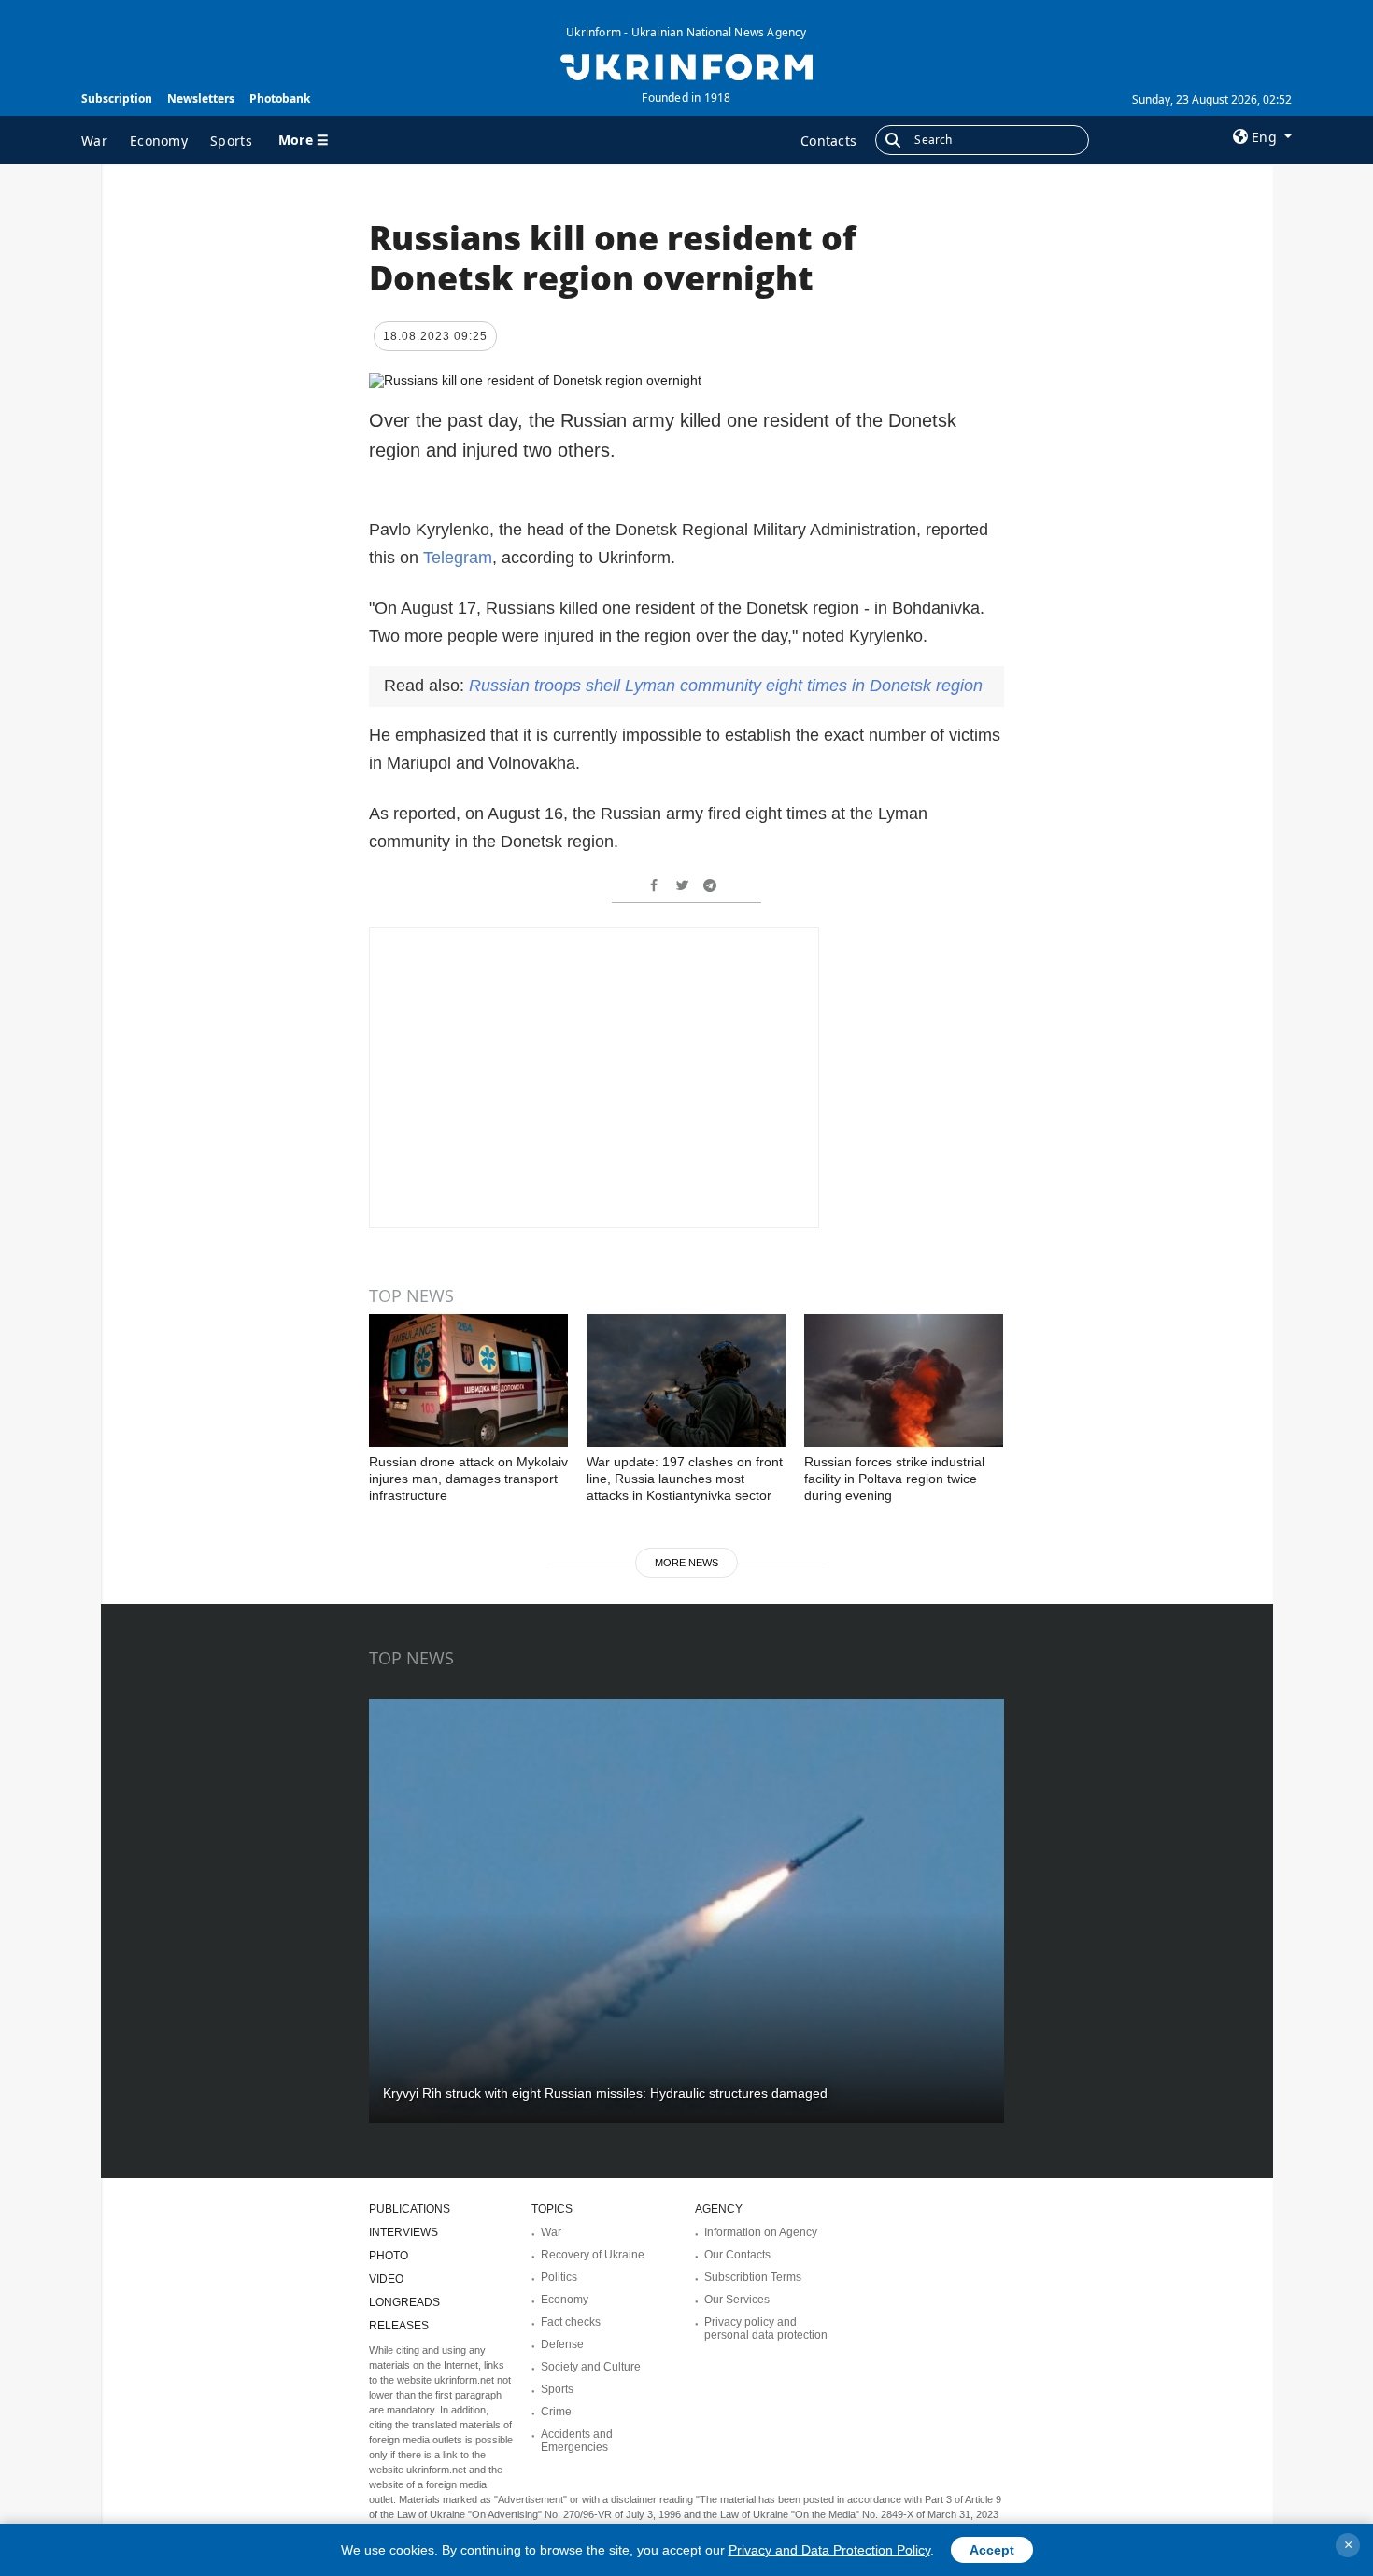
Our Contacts (737, 2255)
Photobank (280, 99)
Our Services (737, 2300)
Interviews (403, 2232)
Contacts (828, 141)
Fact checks (571, 2322)
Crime (556, 2412)
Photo (389, 2256)
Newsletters (201, 99)
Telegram (458, 558)
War (94, 141)
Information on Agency (761, 2232)
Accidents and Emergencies (577, 2441)
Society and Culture (591, 2367)
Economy (159, 141)
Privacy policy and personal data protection (766, 2328)
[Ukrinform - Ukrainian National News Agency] (686, 65)
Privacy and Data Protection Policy (829, 2550)
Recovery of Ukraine (593, 2255)
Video (386, 2279)
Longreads (404, 2302)
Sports (231, 141)
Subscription (117, 99)
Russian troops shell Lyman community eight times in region (726, 686)
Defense (562, 2344)
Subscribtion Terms (753, 2277)
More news (686, 1563)
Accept (992, 2550)
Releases (399, 2326)
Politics (559, 2277)
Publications (410, 2209)
